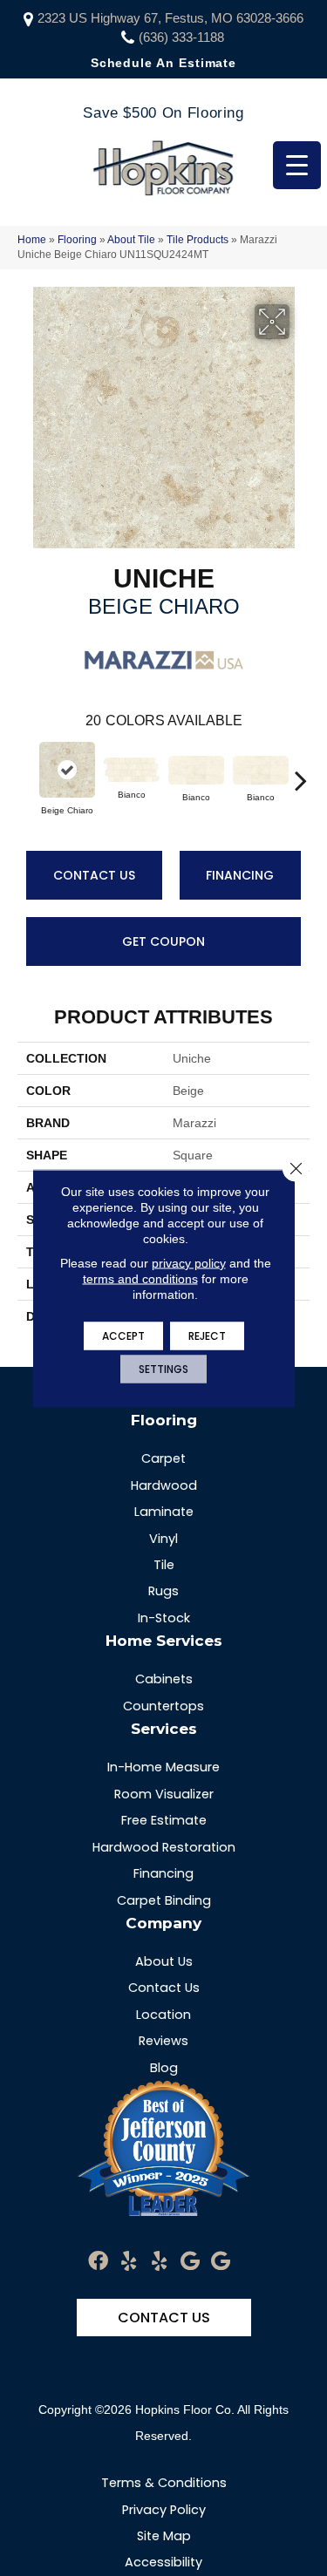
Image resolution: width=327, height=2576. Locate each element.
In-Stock (164, 1618)
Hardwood (164, 1485)
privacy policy (189, 1262)
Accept (123, 1335)
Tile (164, 1565)
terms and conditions (140, 1278)
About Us (164, 1961)
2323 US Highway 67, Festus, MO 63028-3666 (170, 18)
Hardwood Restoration (164, 1847)
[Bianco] (132, 770)
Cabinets (164, 1679)
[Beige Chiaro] (67, 770)
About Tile (131, 240)
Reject (207, 1335)
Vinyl (163, 1539)
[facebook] (98, 2262)
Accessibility (163, 2562)
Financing (240, 875)
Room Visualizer (164, 1794)
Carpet (163, 1458)
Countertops (163, 1706)
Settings (163, 1368)
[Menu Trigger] (297, 165)
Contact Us (94, 875)
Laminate (164, 1512)
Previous (26, 771)
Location (163, 2015)
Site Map (164, 2536)
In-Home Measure (163, 1767)
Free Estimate (164, 1820)
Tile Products (198, 240)
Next (301, 771)
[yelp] (129, 2262)
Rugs (163, 1591)
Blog (164, 2068)
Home (32, 240)
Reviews (163, 2041)
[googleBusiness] (190, 2262)
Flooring (77, 240)
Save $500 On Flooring (163, 113)
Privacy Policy (164, 2510)
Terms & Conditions (164, 2483)
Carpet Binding (164, 1900)
